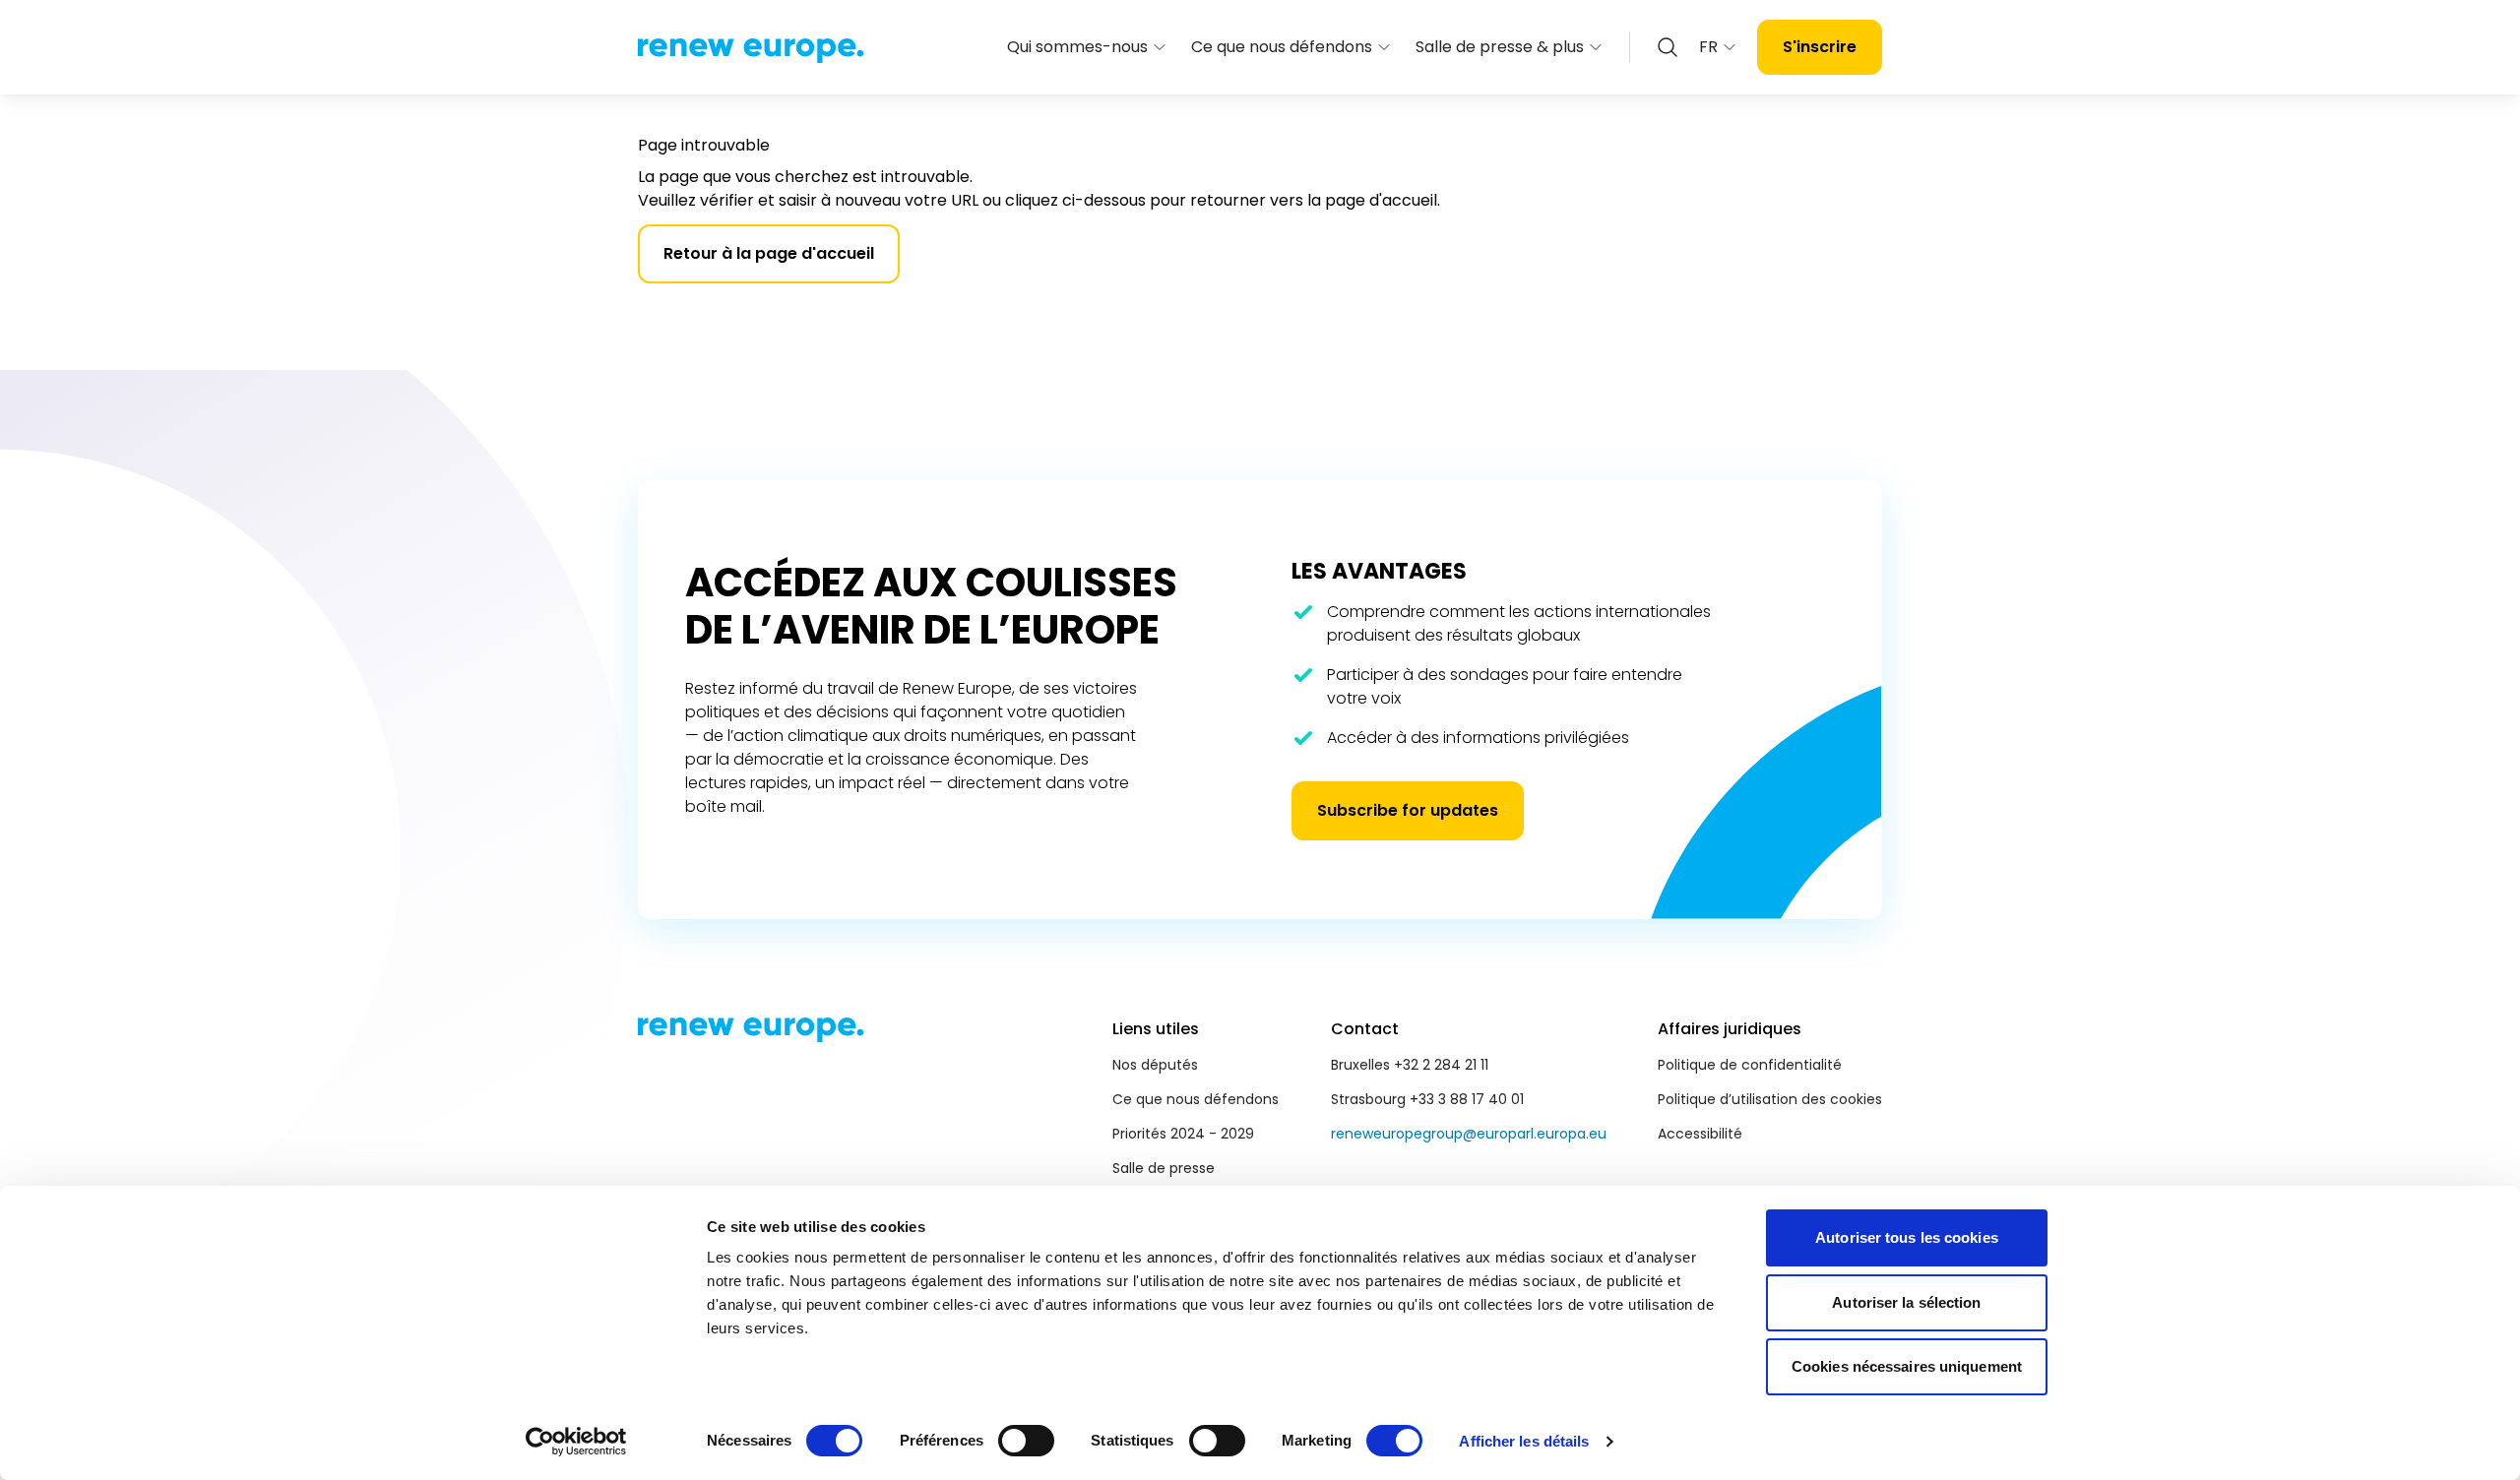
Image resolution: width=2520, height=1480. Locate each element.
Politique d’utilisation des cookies (1770, 1099)
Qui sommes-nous (1077, 47)
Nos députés (1155, 1065)
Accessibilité (1700, 1134)
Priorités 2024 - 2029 (1183, 1134)
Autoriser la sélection (1906, 1302)
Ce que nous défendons (1282, 47)
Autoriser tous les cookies (1907, 1237)
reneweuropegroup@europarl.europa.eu (1469, 1134)
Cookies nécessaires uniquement (1907, 1366)
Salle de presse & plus (1500, 47)
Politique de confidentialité (1750, 1065)
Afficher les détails (1524, 1441)
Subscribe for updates (1408, 810)
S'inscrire (1820, 47)
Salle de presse (1164, 1168)
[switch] (1026, 1441)
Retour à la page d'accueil (769, 253)
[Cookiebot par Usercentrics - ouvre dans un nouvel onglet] (576, 1442)
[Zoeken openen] (1668, 47)
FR (1708, 47)
